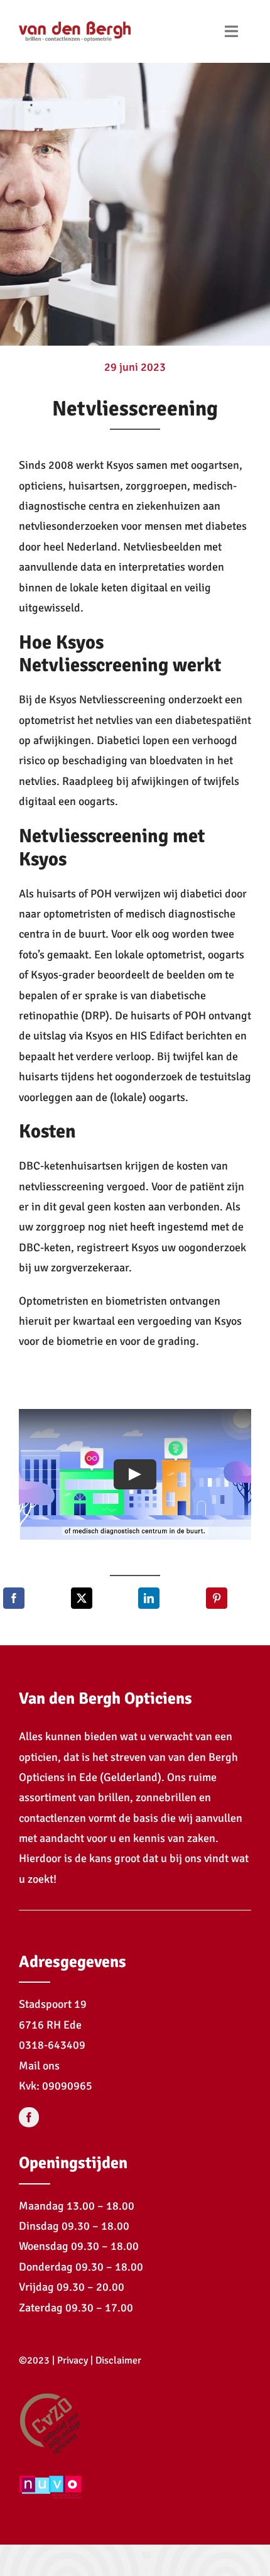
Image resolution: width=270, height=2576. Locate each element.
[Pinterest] (217, 1598)
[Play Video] (135, 1474)
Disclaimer (118, 2360)
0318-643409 (52, 2045)
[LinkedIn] (149, 1598)
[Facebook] (14, 1598)
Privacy (73, 2360)
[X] (82, 1598)
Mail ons (39, 2066)
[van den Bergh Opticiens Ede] (75, 18)
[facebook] (29, 2117)
